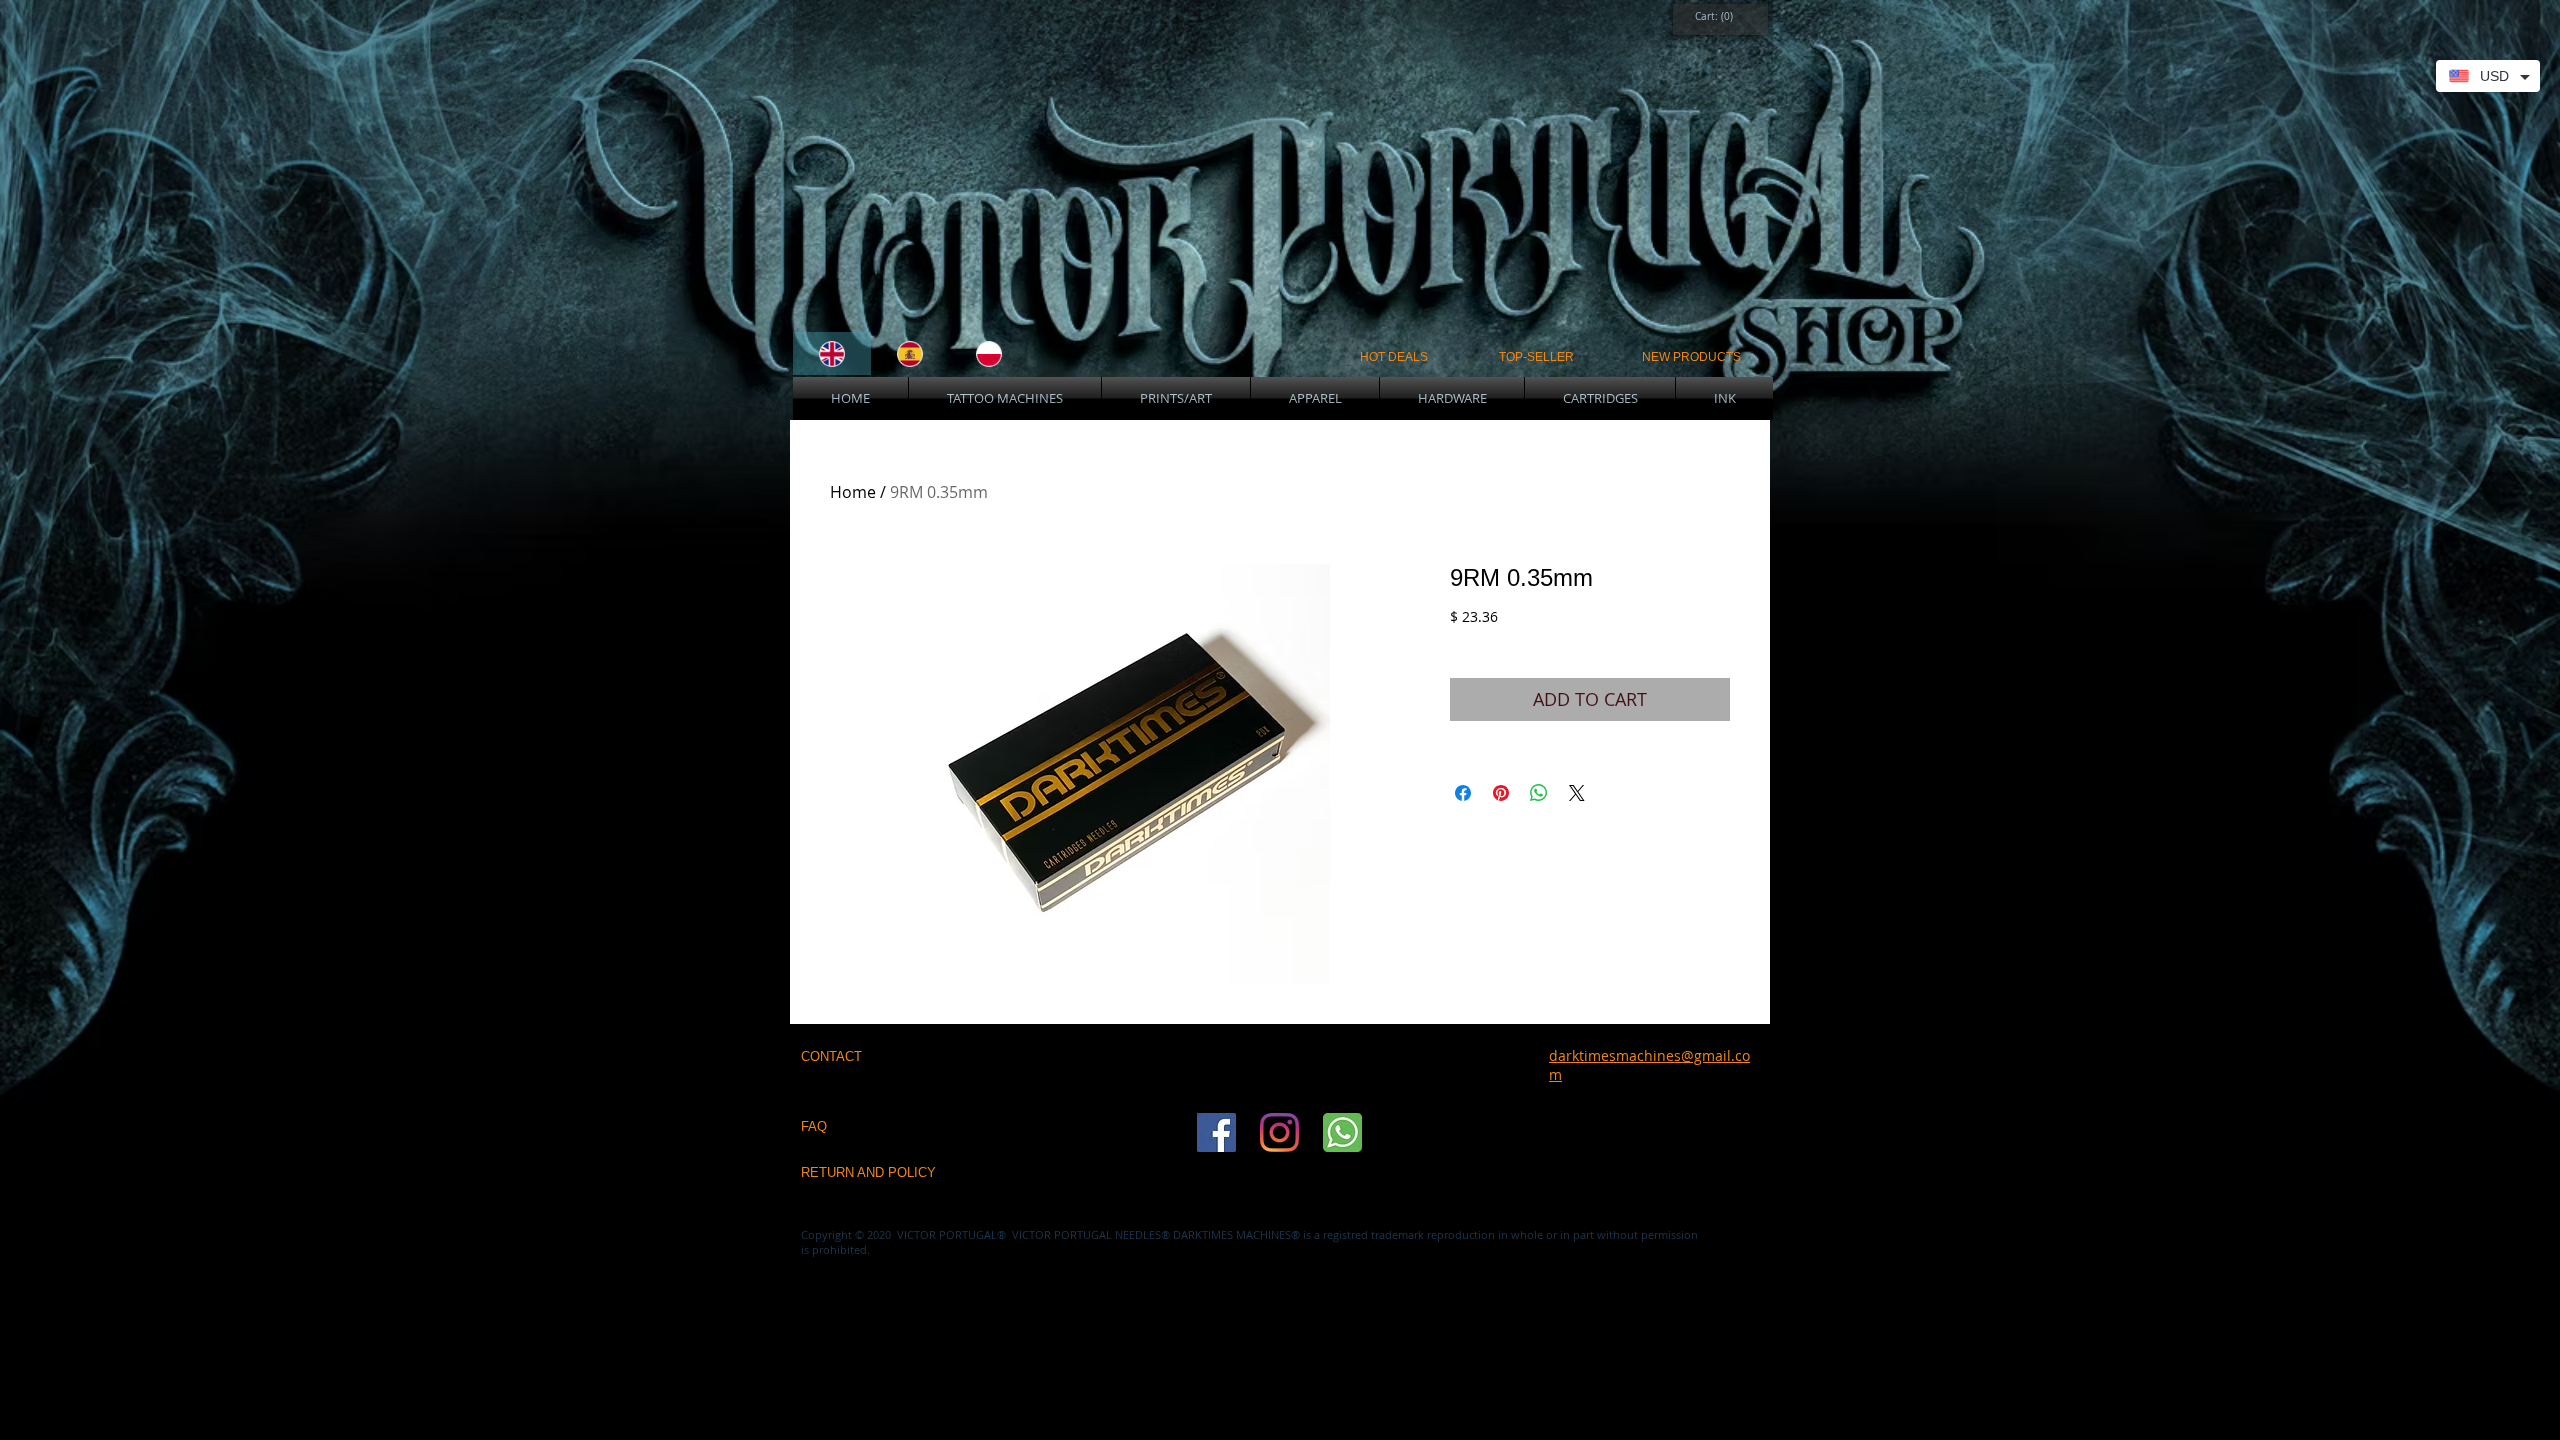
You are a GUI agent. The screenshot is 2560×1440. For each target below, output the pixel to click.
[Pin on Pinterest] (1501, 793)
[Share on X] (1577, 793)
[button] (1005, 398)
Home (853, 492)
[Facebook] (1216, 1132)
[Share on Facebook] (1463, 793)
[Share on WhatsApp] (1539, 793)
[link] (1715, 16)
